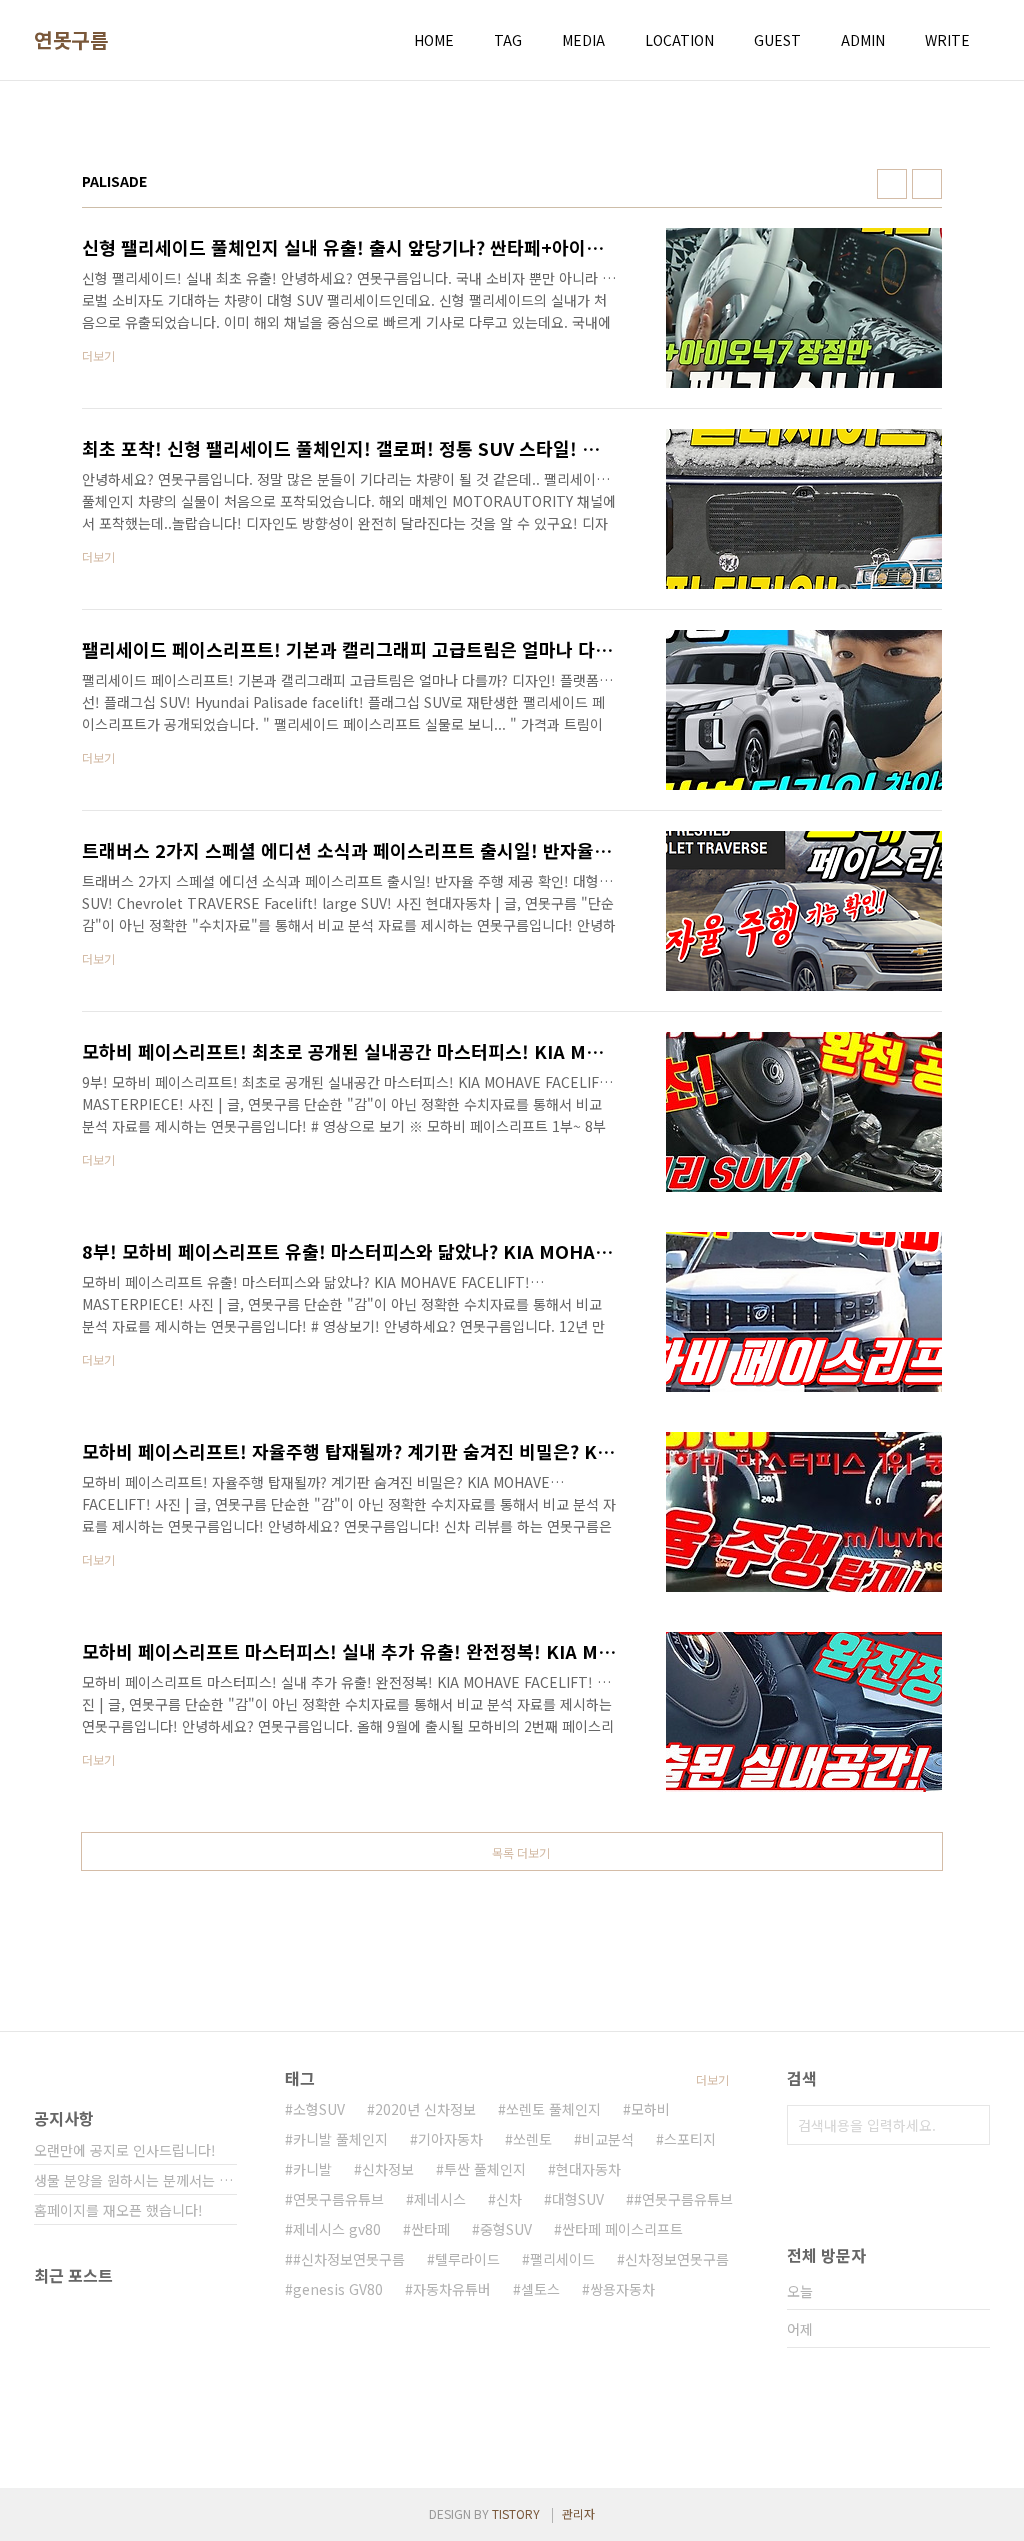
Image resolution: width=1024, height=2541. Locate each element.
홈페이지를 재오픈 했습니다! (118, 2210)
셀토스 (540, 2289)
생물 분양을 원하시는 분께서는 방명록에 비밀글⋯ (135, 2180)
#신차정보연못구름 (349, 2259)
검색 (970, 2125)
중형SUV (506, 2229)
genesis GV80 (338, 2289)
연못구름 (71, 40)
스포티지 (690, 2139)
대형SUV (578, 2199)
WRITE (947, 40)
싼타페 (430, 2229)
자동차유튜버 (452, 2289)
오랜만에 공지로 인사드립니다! (125, 2150)
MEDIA (583, 40)
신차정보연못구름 (677, 2259)
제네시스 (440, 2199)
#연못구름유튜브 (683, 2199)
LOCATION (679, 40)
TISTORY (516, 2513)
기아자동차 (450, 2139)
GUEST (777, 40)
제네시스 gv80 (337, 2229)
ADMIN (863, 40)
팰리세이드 (562, 2259)
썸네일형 (892, 184)
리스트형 (927, 184)
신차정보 (388, 2169)
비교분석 (608, 2139)
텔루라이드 (467, 2259)
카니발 (312, 2169)
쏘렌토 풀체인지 (553, 2109)
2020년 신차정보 (425, 2109)
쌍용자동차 (622, 2289)
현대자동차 (588, 2169)
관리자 (578, 2513)
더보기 (712, 2079)
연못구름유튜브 (338, 2199)
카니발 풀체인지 (340, 2139)
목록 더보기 (521, 1852)
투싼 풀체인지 (485, 2169)
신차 (509, 2199)
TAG (508, 40)
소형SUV (319, 2109)
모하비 (650, 2109)
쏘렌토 (532, 2139)
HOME (434, 40)
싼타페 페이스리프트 (622, 2229)
